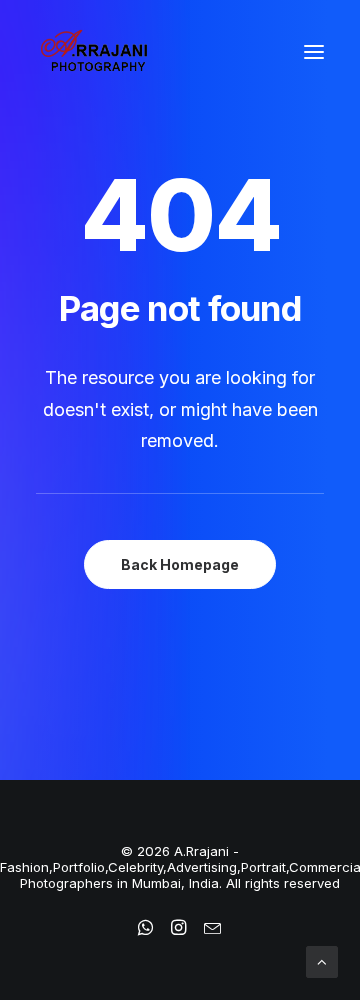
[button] (314, 52)
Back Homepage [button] (180, 564)
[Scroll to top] (322, 960)
